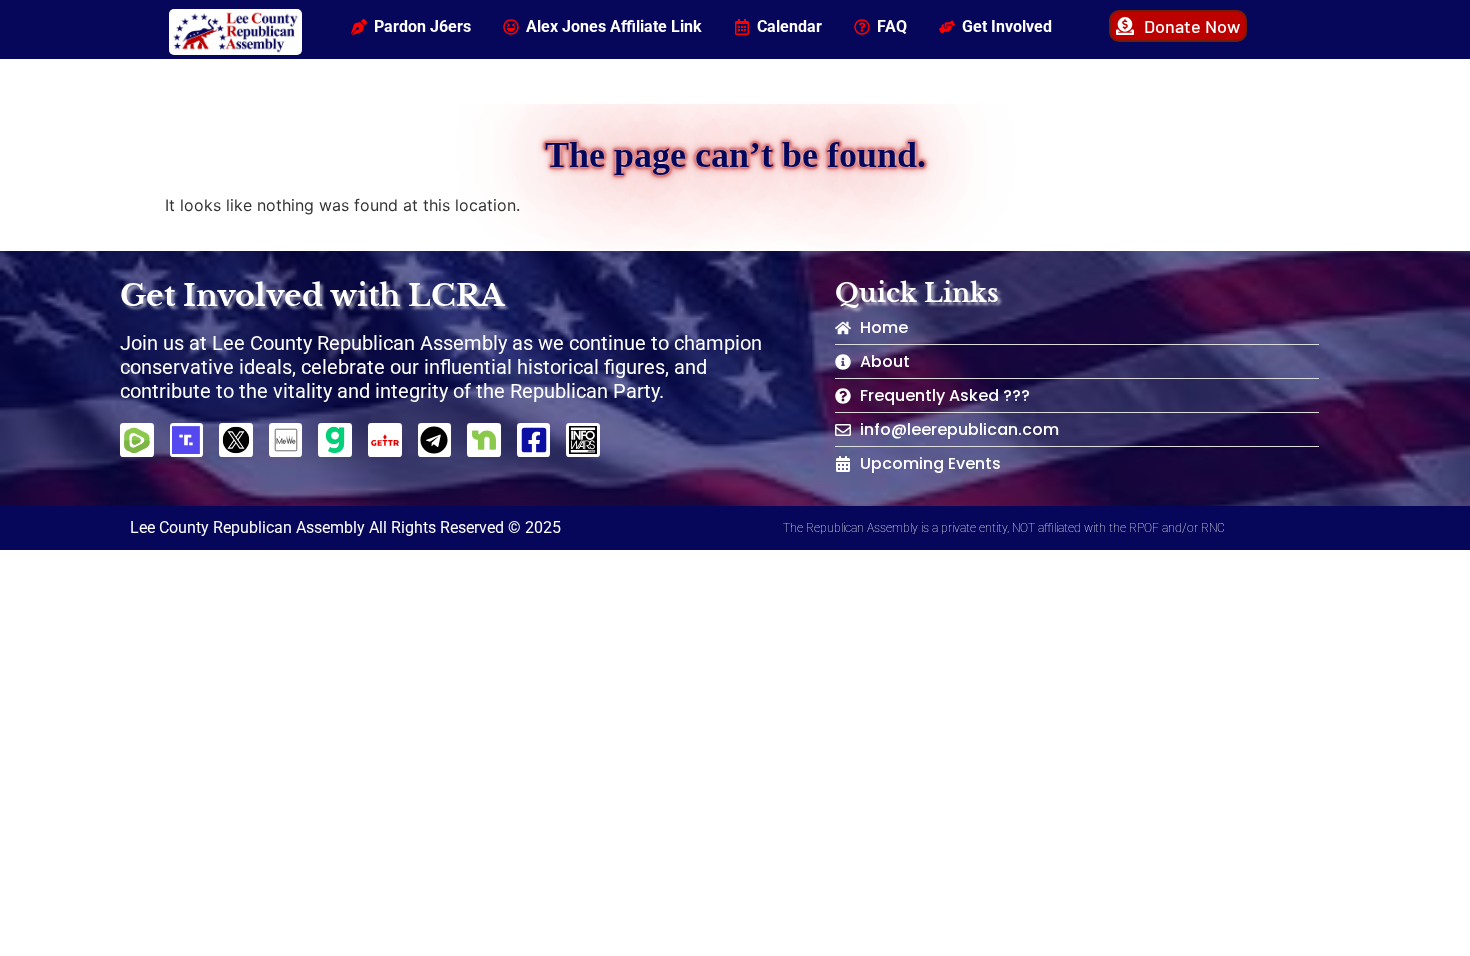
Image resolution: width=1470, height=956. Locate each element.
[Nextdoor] (484, 440)
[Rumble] (137, 440)
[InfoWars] (583, 440)
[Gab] (335, 440)
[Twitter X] (236, 440)
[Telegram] (435, 440)
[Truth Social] (187, 440)
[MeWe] (286, 440)
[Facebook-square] (534, 440)
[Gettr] (385, 440)
